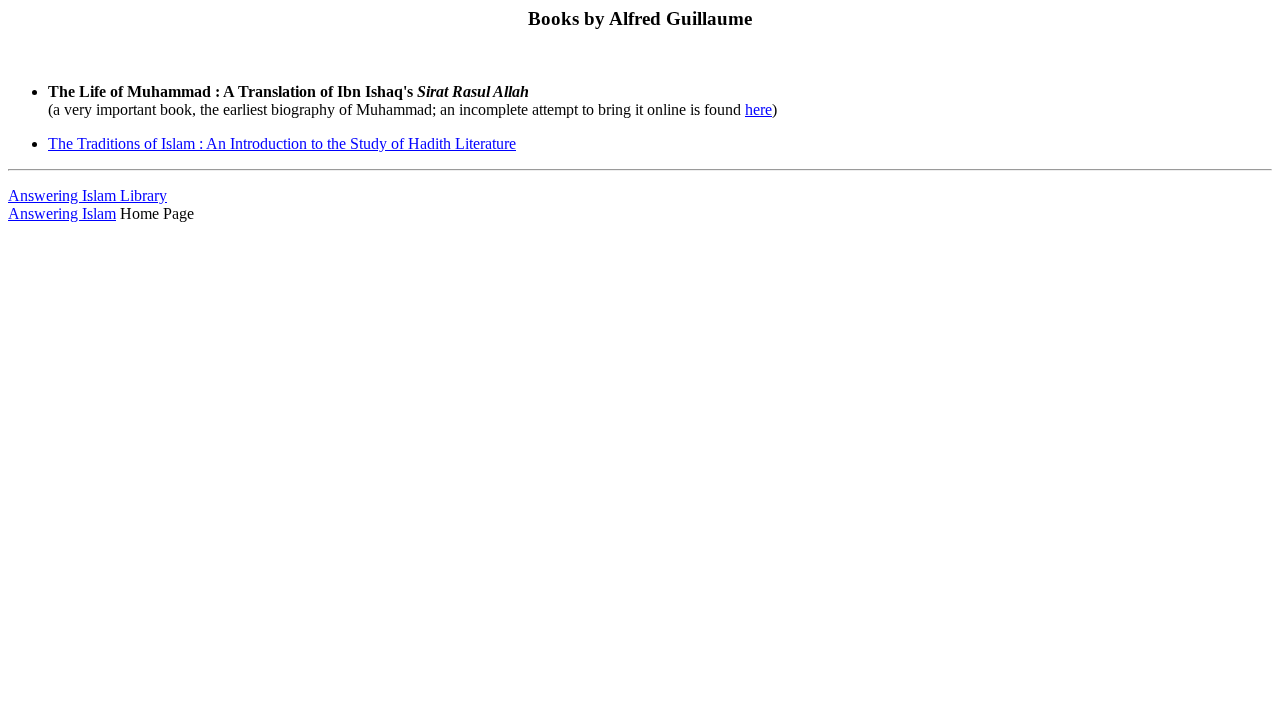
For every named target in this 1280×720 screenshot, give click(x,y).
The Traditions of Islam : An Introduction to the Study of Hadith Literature (282, 143)
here (758, 109)
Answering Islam (62, 213)
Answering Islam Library (87, 195)
